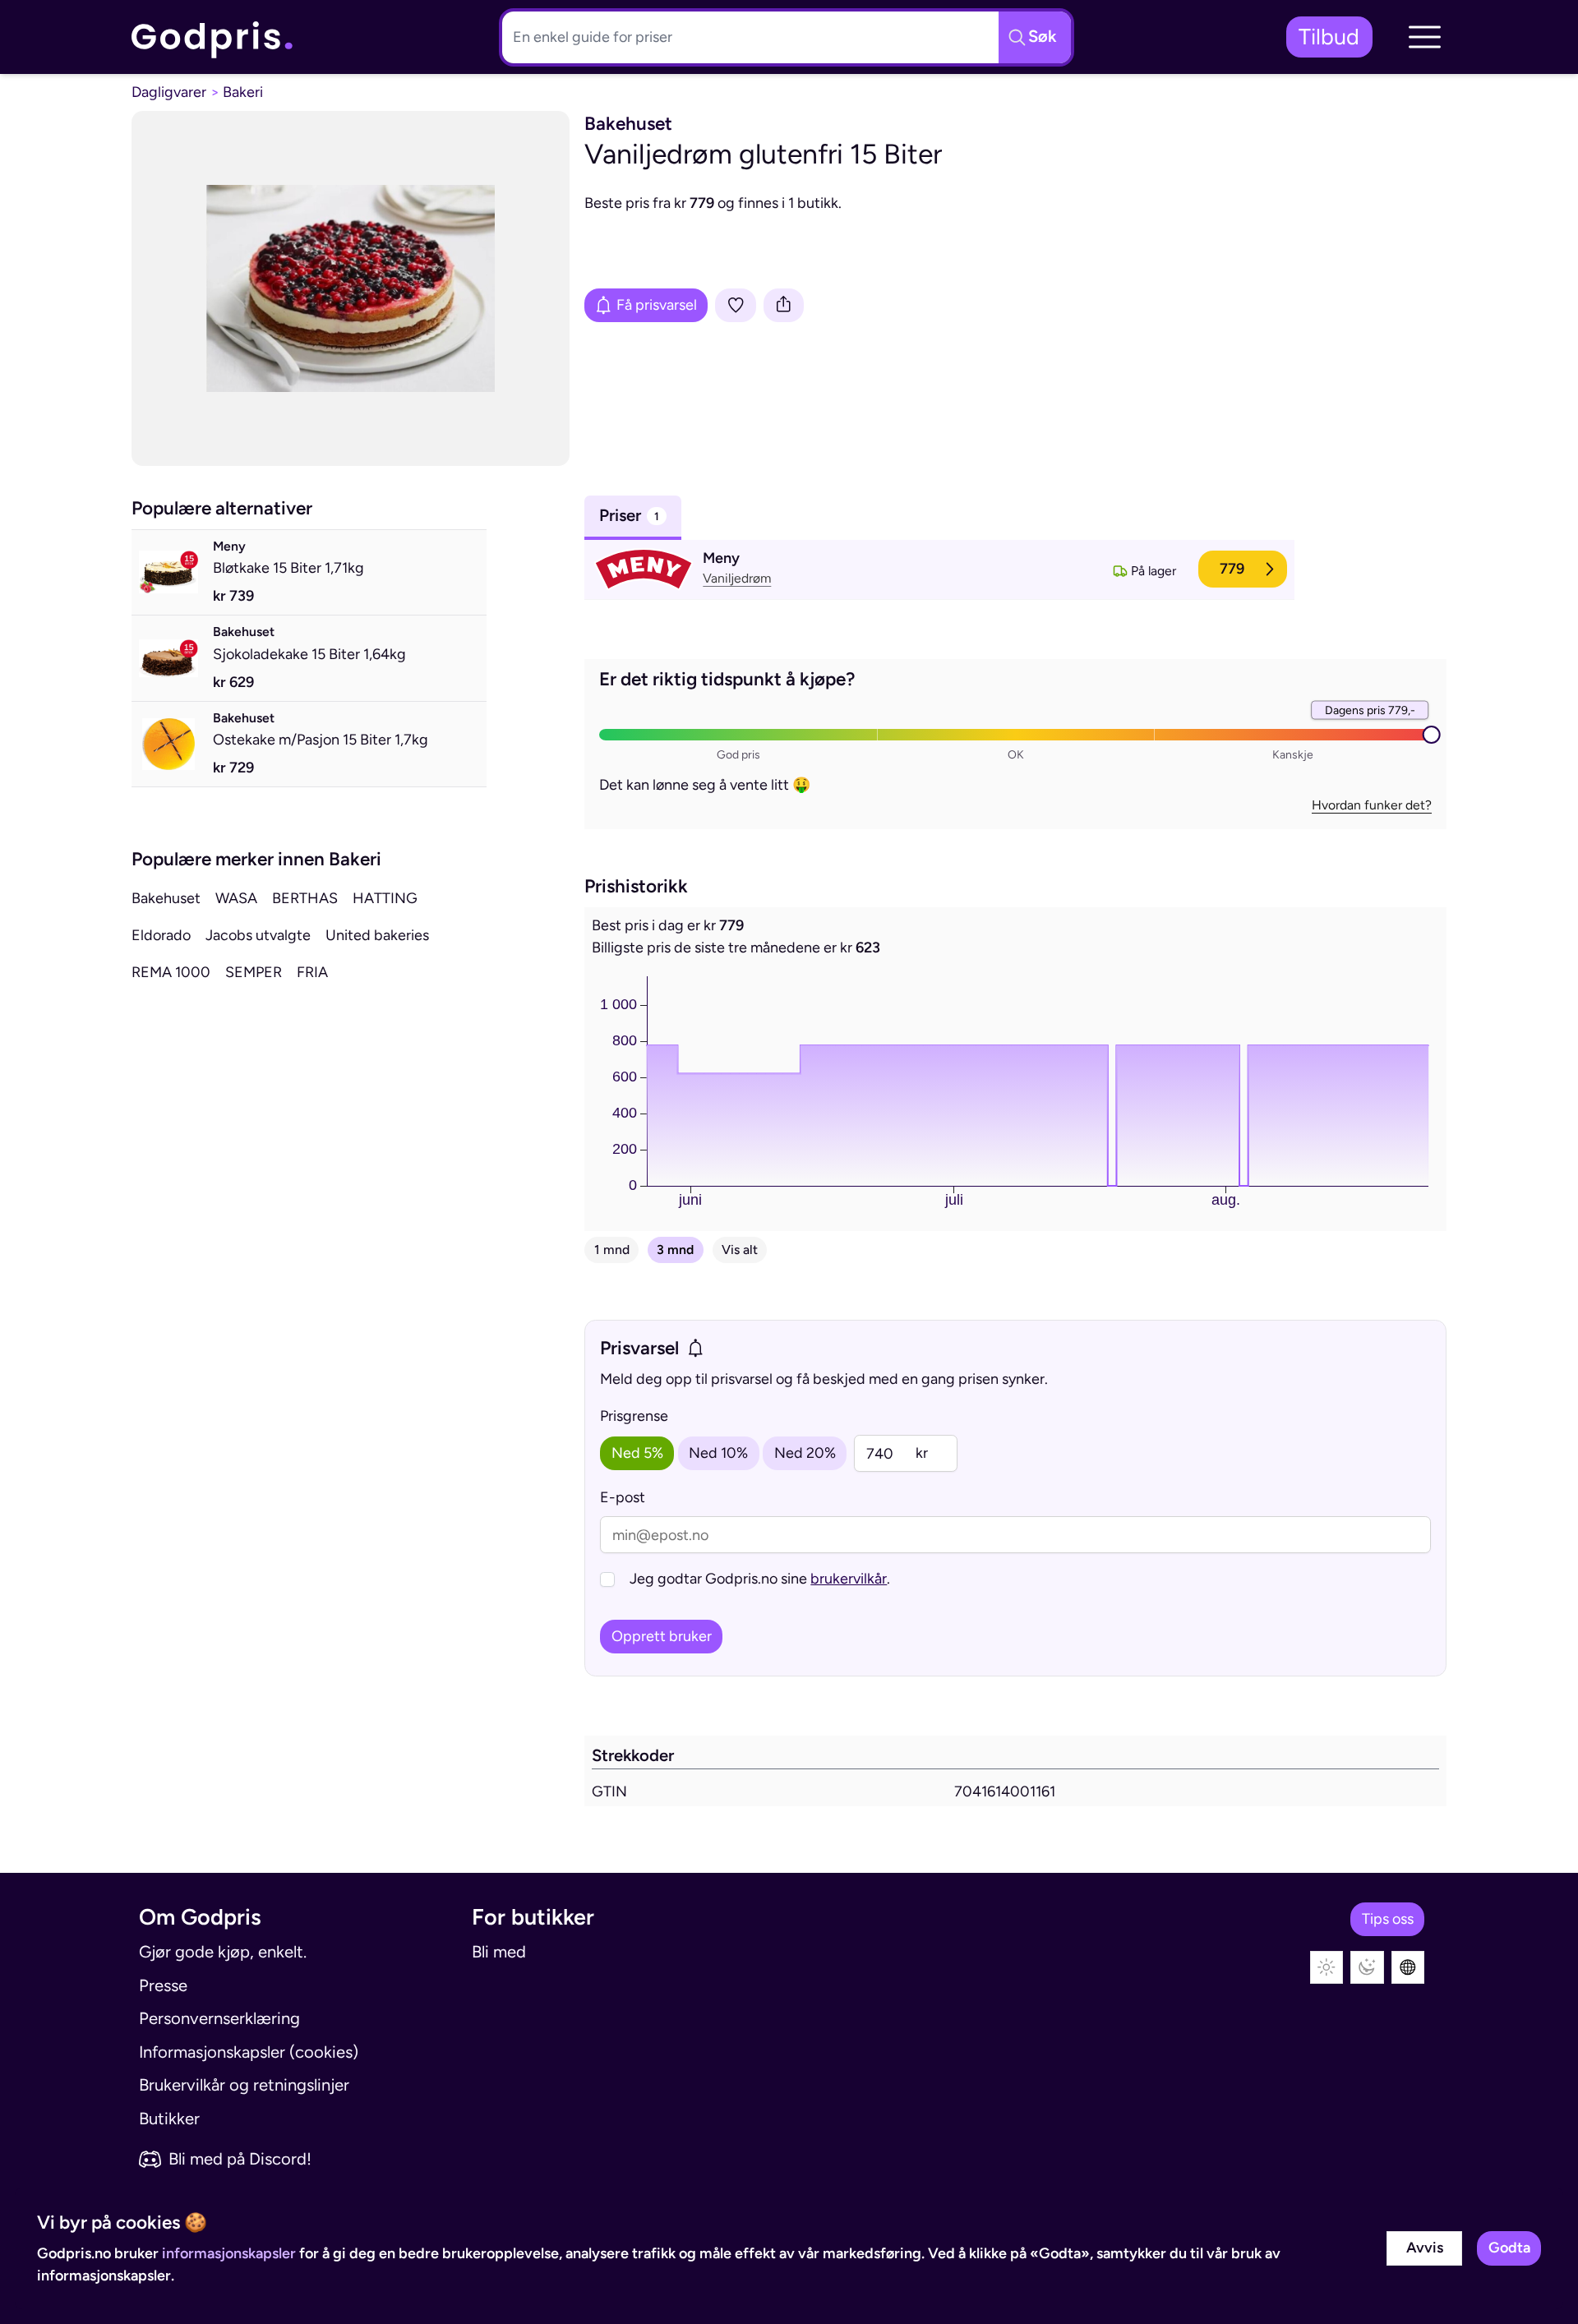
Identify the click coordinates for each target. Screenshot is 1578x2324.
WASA (236, 898)
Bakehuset (166, 898)
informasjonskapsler (229, 2253)
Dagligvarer (169, 92)
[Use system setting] (1408, 1968)
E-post (623, 1497)
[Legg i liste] (736, 305)
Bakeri (243, 92)
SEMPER (254, 972)
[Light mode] (1327, 1968)
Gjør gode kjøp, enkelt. (223, 1952)
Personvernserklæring (219, 2018)
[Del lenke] (784, 305)
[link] (213, 37)
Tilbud (1329, 37)
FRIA (312, 972)
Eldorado (161, 935)
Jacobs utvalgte (258, 935)
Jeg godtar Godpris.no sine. (760, 1579)
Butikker (169, 2119)
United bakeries (377, 935)
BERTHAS (305, 898)
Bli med (499, 1952)
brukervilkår (849, 1579)
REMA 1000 (171, 972)
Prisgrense (634, 1416)
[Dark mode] (1367, 1968)
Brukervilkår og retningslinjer (244, 2085)
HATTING (385, 898)
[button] (1424, 37)
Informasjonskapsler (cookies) (249, 2052)
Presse (163, 1985)
